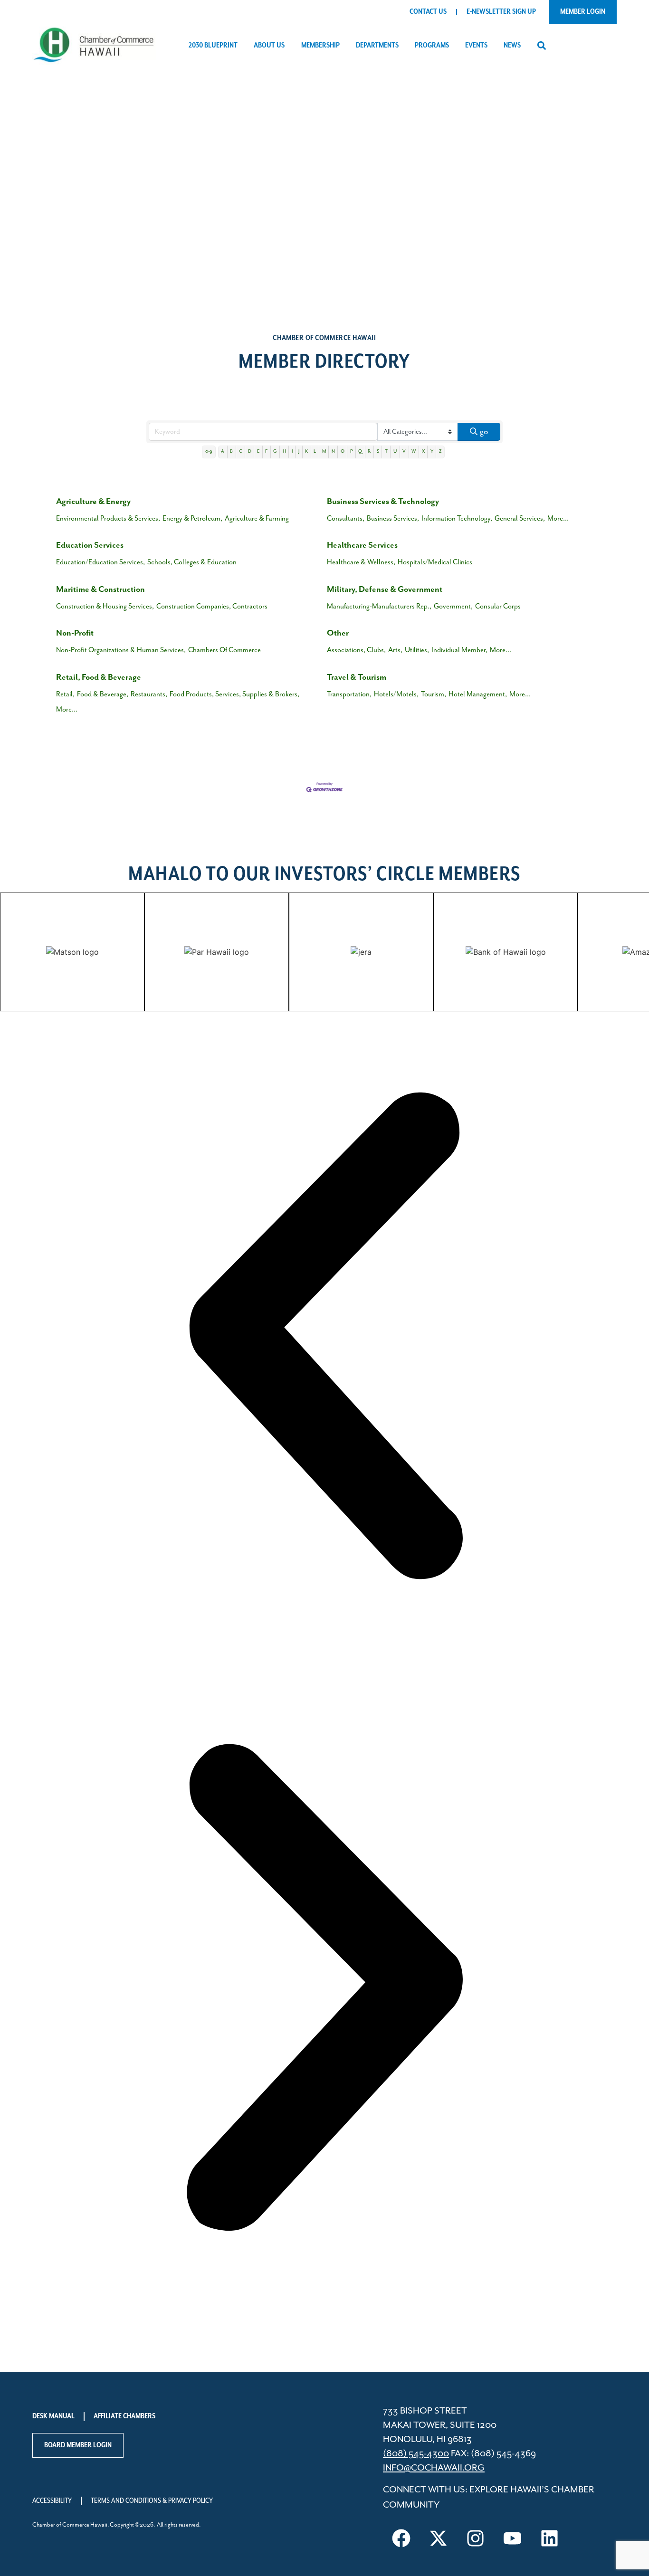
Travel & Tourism (357, 677)
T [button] (386, 452)
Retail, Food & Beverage (99, 677)
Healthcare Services (362, 545)
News (512, 46)
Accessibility (52, 2501)
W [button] (414, 452)
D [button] (250, 452)
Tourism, (434, 694)
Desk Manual (53, 2416)
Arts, (395, 650)
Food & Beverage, (103, 694)
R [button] (369, 452)
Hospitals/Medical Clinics (435, 562)
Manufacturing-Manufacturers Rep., (379, 606)
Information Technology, (457, 518)
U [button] (395, 452)
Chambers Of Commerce (224, 650)
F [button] (266, 452)
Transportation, (349, 694)
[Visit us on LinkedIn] (550, 2538)
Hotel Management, (478, 694)
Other (338, 633)
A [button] (223, 452)
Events (476, 46)
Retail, (65, 694)
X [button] (423, 452)
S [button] (378, 452)
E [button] (258, 452)
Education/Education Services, (100, 562)
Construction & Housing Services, (105, 606)
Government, (453, 606)
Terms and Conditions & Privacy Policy (152, 2501)
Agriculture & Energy (93, 502)
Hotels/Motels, (396, 694)
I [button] (292, 452)
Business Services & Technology (383, 502)
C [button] (241, 452)
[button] (541, 46)
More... (558, 518)
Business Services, (393, 518)
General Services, (520, 518)
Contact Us (428, 12)
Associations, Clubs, (356, 650)
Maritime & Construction (100, 589)
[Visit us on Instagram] (476, 2538)
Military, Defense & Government (385, 589)
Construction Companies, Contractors (212, 606)
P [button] (351, 452)
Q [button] (360, 452)
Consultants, (346, 518)
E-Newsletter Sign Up (501, 12)
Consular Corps (498, 606)
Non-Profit (75, 633)
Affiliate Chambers (124, 2416)
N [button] (333, 452)
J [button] (299, 452)
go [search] (484, 432)
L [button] (315, 452)
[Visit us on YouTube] (513, 2538)
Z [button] (440, 452)
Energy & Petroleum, (192, 518)
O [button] (343, 452)
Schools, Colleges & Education (192, 562)
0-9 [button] (209, 452)
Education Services (90, 545)
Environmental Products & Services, (108, 518)
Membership (320, 46)
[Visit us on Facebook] (401, 2538)
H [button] (284, 452)
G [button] (275, 452)
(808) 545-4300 (416, 2454)
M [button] (324, 452)
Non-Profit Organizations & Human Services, (121, 650)
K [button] (306, 452)
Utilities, (417, 650)
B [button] (231, 452)
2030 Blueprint (213, 46)
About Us (269, 46)
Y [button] (432, 452)
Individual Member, (459, 650)
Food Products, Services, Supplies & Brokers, (234, 694)
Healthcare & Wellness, (361, 562)
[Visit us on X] (439, 2538)
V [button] (404, 452)
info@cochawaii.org (434, 2468)
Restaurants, (149, 694)
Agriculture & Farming (257, 518)
